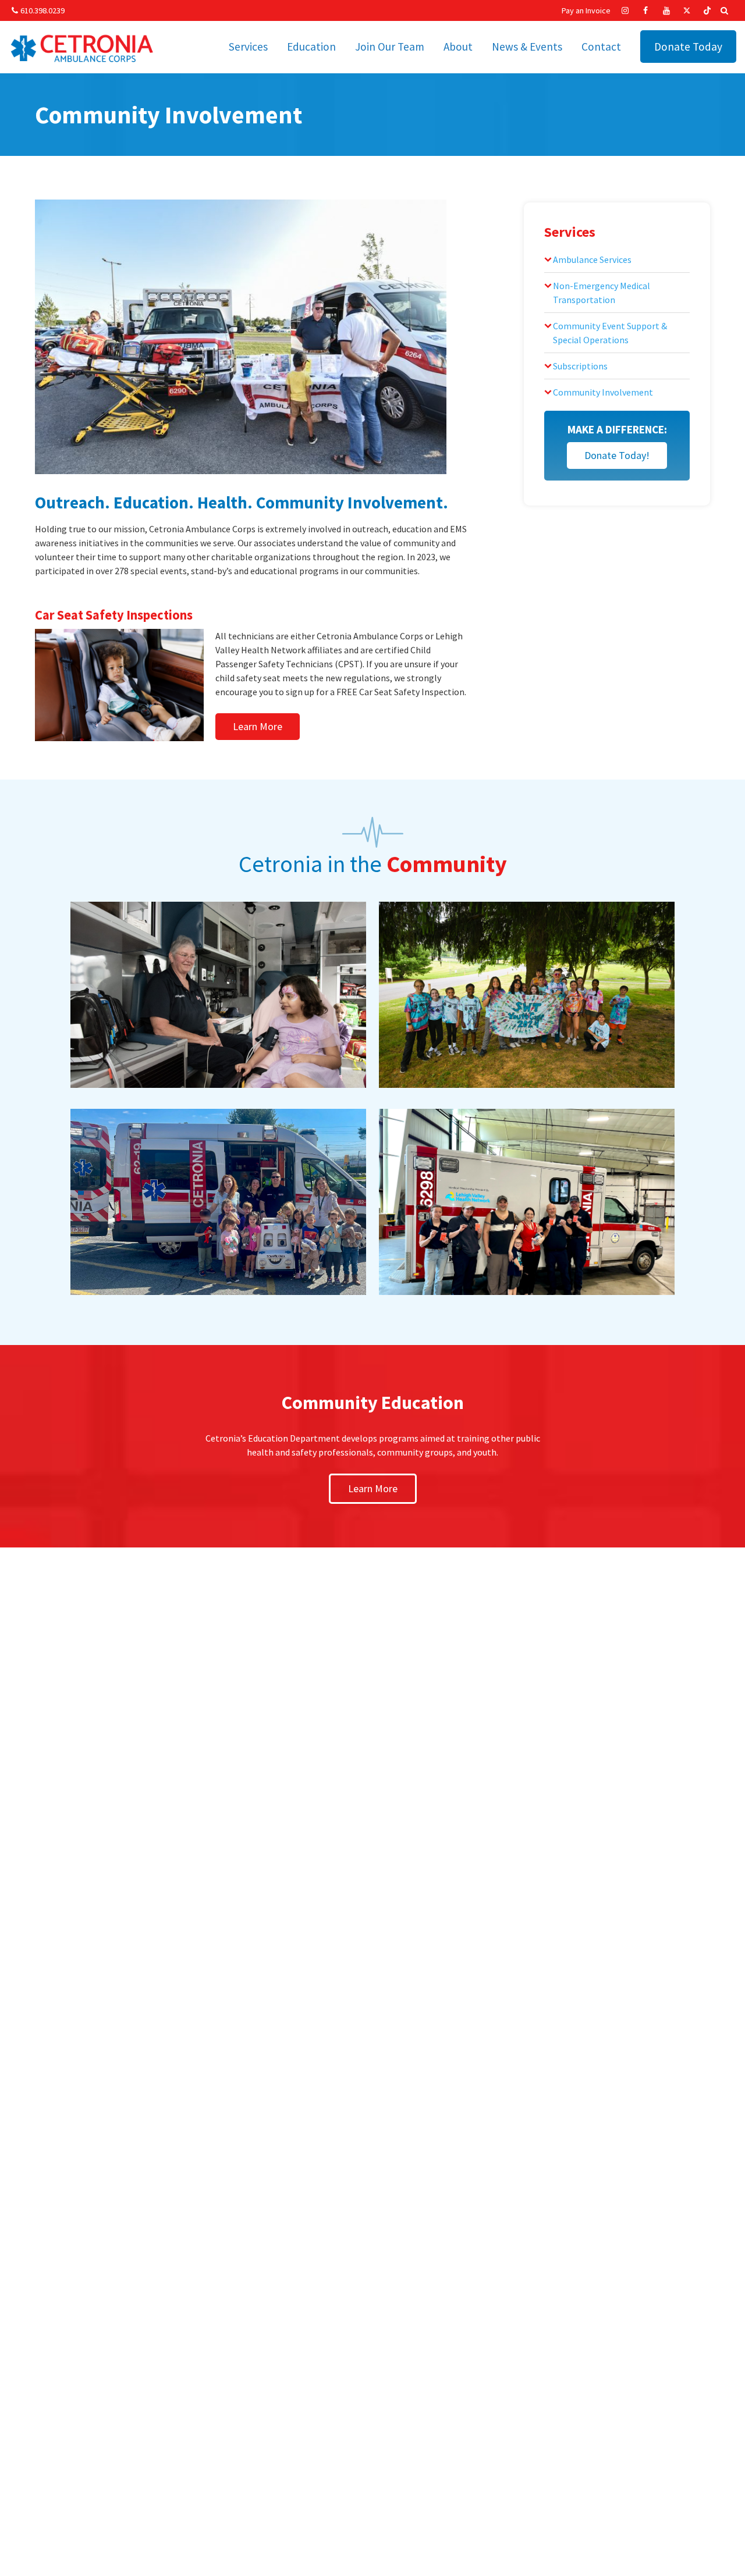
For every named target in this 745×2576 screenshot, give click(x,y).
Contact (601, 47)
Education (311, 47)
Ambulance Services (592, 259)
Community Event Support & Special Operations (610, 333)
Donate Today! (617, 455)
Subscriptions (580, 366)
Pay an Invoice (586, 10)
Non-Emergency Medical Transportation (602, 293)
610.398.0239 (42, 10)
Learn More (258, 726)
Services (248, 47)
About (458, 47)
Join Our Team (390, 47)
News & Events (527, 47)
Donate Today (688, 47)
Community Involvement (603, 392)
